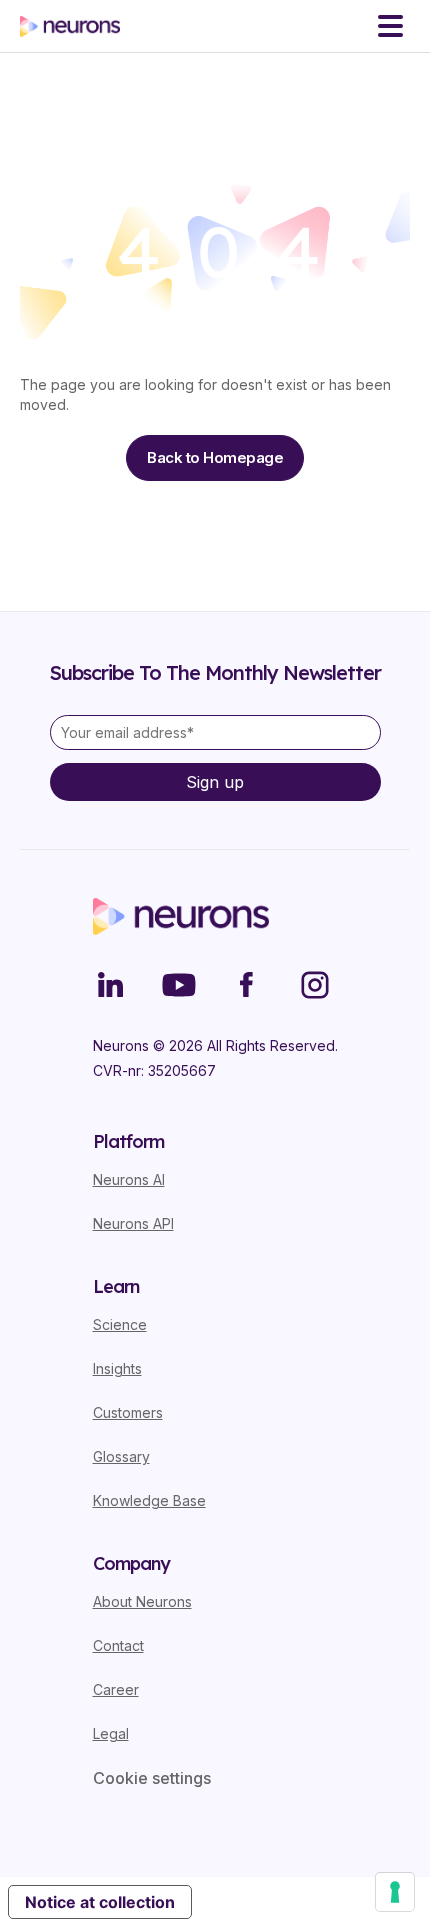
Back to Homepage (215, 457)
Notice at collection (100, 1902)
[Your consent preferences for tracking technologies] (395, 1892)
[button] (390, 26)
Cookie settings (152, 1778)
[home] (70, 26)
